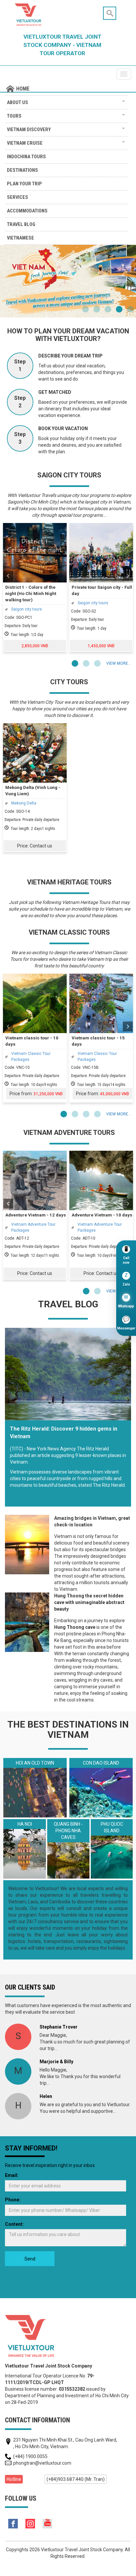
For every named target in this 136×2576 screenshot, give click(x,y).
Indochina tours (26, 157)
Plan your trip (24, 184)
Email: (12, 2175)
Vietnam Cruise (25, 143)
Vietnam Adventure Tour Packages (33, 1227)
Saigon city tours (27, 609)
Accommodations (27, 211)
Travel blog (21, 224)
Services (17, 197)
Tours (14, 116)
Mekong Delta (24, 803)
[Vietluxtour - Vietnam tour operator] (30, 2336)
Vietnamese (20, 238)
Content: (14, 2224)
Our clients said (30, 1987)
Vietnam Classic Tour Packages (31, 1056)
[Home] (67, 89)
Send (30, 2259)
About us (17, 102)
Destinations (22, 170)
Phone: (13, 2200)
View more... (119, 663)
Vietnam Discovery (29, 130)
